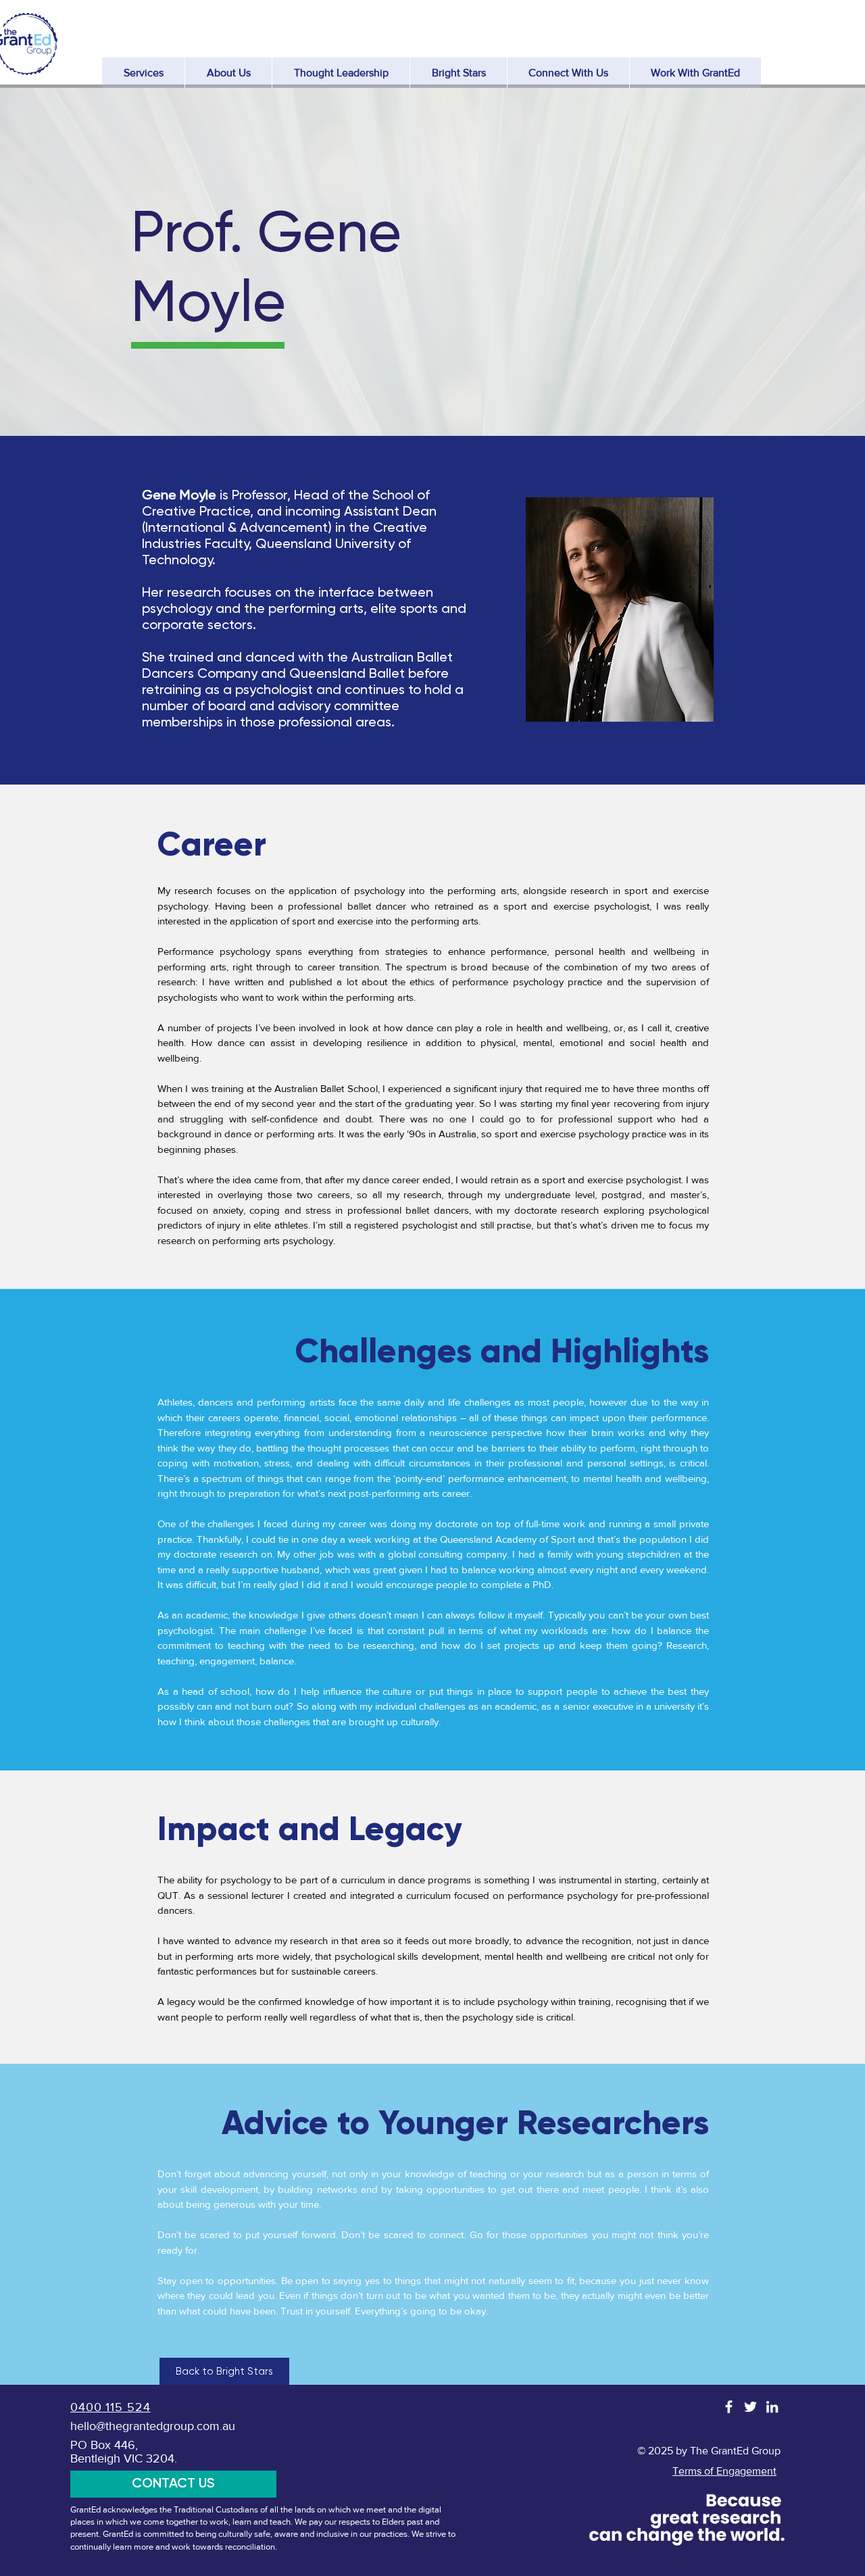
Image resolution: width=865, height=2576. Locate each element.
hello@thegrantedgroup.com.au (153, 2426)
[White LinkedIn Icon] (772, 2407)
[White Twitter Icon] (750, 2407)
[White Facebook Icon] (729, 2407)
